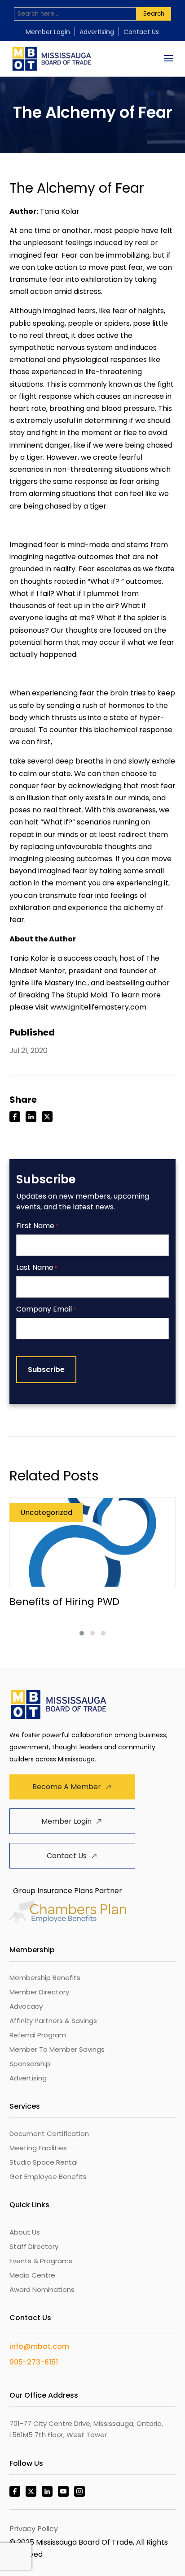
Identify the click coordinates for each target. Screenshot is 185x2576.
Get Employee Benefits (48, 2177)
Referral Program (38, 2035)
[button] (82, 1633)
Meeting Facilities (38, 2148)
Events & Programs (41, 2261)
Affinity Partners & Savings (53, 2021)
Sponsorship (30, 2064)
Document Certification (49, 2134)
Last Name (37, 1268)
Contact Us (141, 32)
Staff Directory (34, 2246)
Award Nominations (42, 2289)
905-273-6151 (34, 2362)
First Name (37, 1226)
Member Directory (39, 1992)
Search (154, 14)
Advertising (97, 32)
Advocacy (26, 2006)
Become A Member (67, 1787)
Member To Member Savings (57, 2049)
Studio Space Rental (44, 2162)
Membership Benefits (45, 1978)
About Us (25, 2232)
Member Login (48, 32)
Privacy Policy (34, 2529)
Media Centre (32, 2275)
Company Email (46, 1310)
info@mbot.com (39, 2346)
